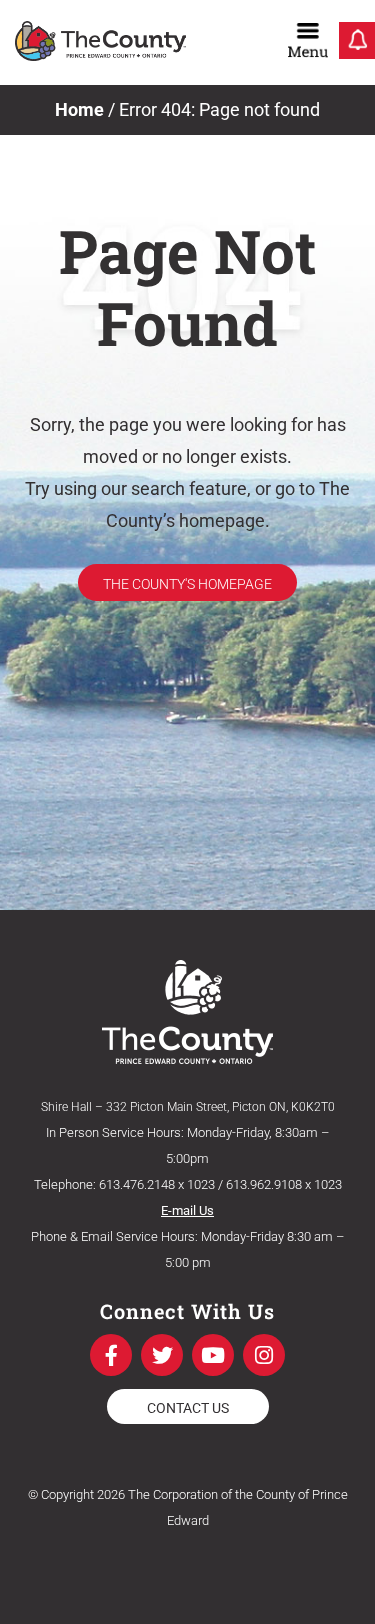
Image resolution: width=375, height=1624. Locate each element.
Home (79, 109)
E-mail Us (187, 1210)
